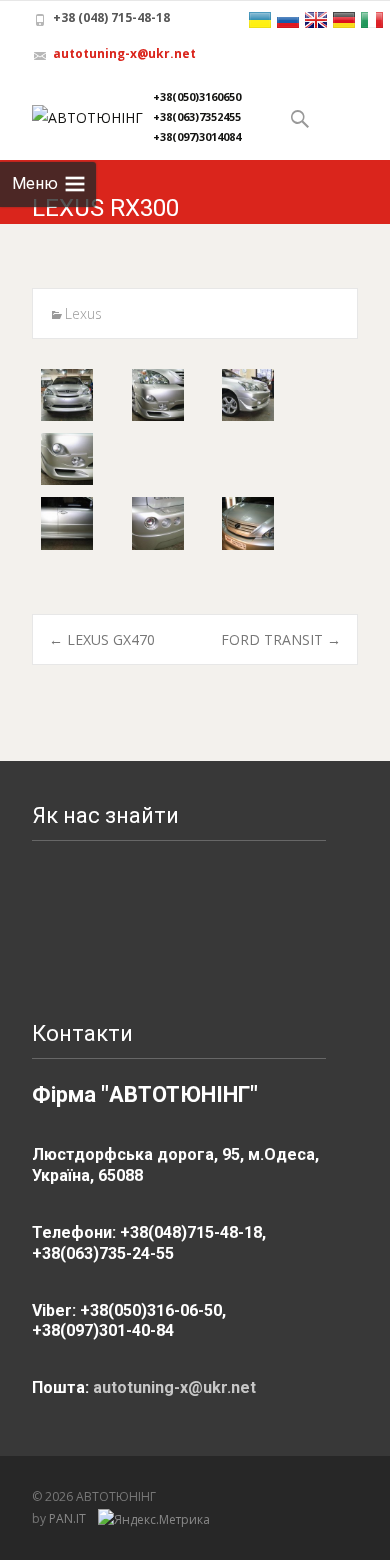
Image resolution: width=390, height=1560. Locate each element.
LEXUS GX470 (102, 639)
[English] (316, 20)
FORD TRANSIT (281, 639)
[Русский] (288, 20)
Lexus (83, 313)
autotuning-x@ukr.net (124, 53)
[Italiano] (372, 20)
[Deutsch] (344, 20)
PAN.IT (69, 1518)
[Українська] (260, 20)
